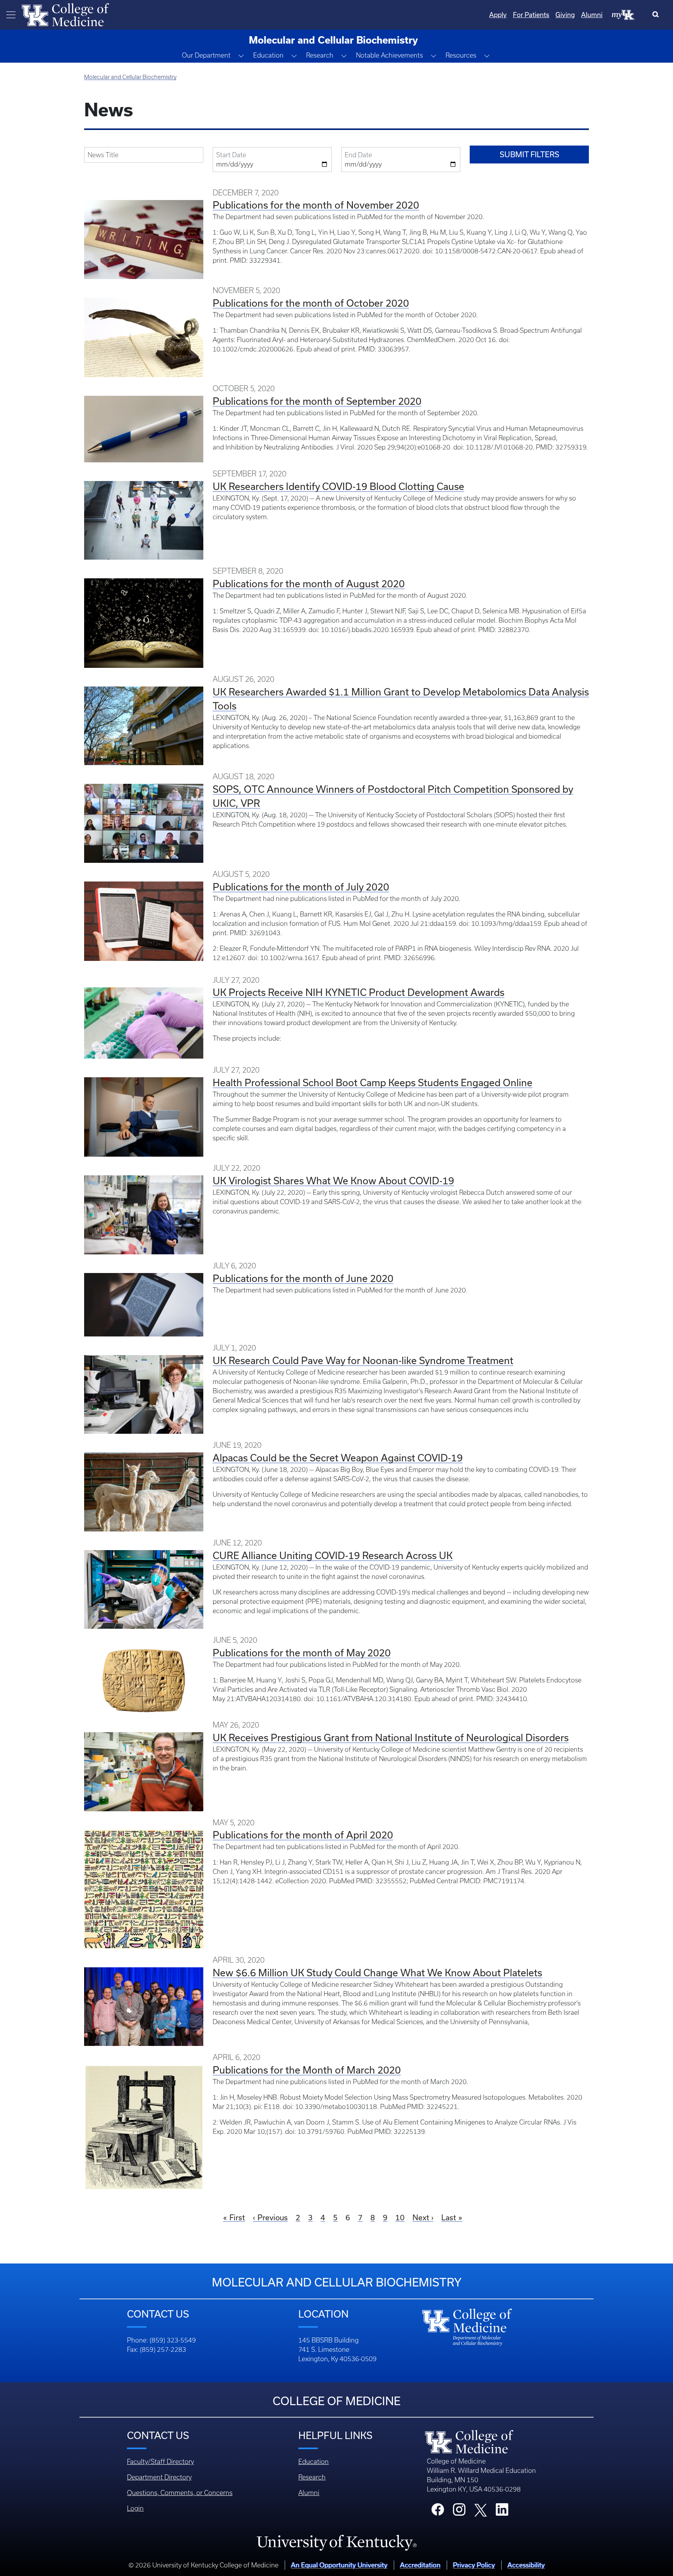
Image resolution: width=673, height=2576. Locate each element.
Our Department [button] (206, 55)
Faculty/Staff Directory (160, 2462)
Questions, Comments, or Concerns (180, 2493)
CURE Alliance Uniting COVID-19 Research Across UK (333, 1555)
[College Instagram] (459, 2512)
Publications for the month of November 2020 (316, 205)
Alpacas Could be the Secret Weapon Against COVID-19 (338, 1458)
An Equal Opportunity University (339, 2565)
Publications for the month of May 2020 (302, 1653)
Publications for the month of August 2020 (309, 584)
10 (400, 2217)
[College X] (481, 2510)
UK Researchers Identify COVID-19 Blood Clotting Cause (338, 486)
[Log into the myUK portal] (624, 14)
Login (135, 2508)
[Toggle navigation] (11, 15)
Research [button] (320, 55)
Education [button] (268, 55)
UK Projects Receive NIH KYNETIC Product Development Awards (359, 992)
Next (421, 2217)
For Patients (531, 15)
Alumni (592, 15)
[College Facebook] (438, 2512)
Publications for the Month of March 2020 (307, 2070)
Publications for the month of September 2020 (317, 401)
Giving (565, 15)
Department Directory (159, 2477)
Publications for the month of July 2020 (301, 887)
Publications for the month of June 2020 (303, 1278)
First (237, 2217)
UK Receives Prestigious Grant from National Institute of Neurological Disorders (391, 1738)
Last (449, 2217)
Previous (273, 2217)
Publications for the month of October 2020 (311, 303)
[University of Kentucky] (336, 2543)
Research (312, 2477)
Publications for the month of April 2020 (303, 1835)
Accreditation (420, 2565)
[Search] (657, 15)
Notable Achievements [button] (389, 55)
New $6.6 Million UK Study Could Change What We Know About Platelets (377, 1973)
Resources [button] (461, 55)
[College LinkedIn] (502, 2512)
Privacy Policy (474, 2565)
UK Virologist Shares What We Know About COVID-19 (333, 1181)
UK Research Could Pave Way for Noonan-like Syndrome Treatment (363, 1360)
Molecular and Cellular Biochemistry (130, 77)
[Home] (65, 14)
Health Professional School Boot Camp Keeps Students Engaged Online (373, 1083)
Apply (498, 15)
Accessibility (526, 2565)
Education (314, 2462)
